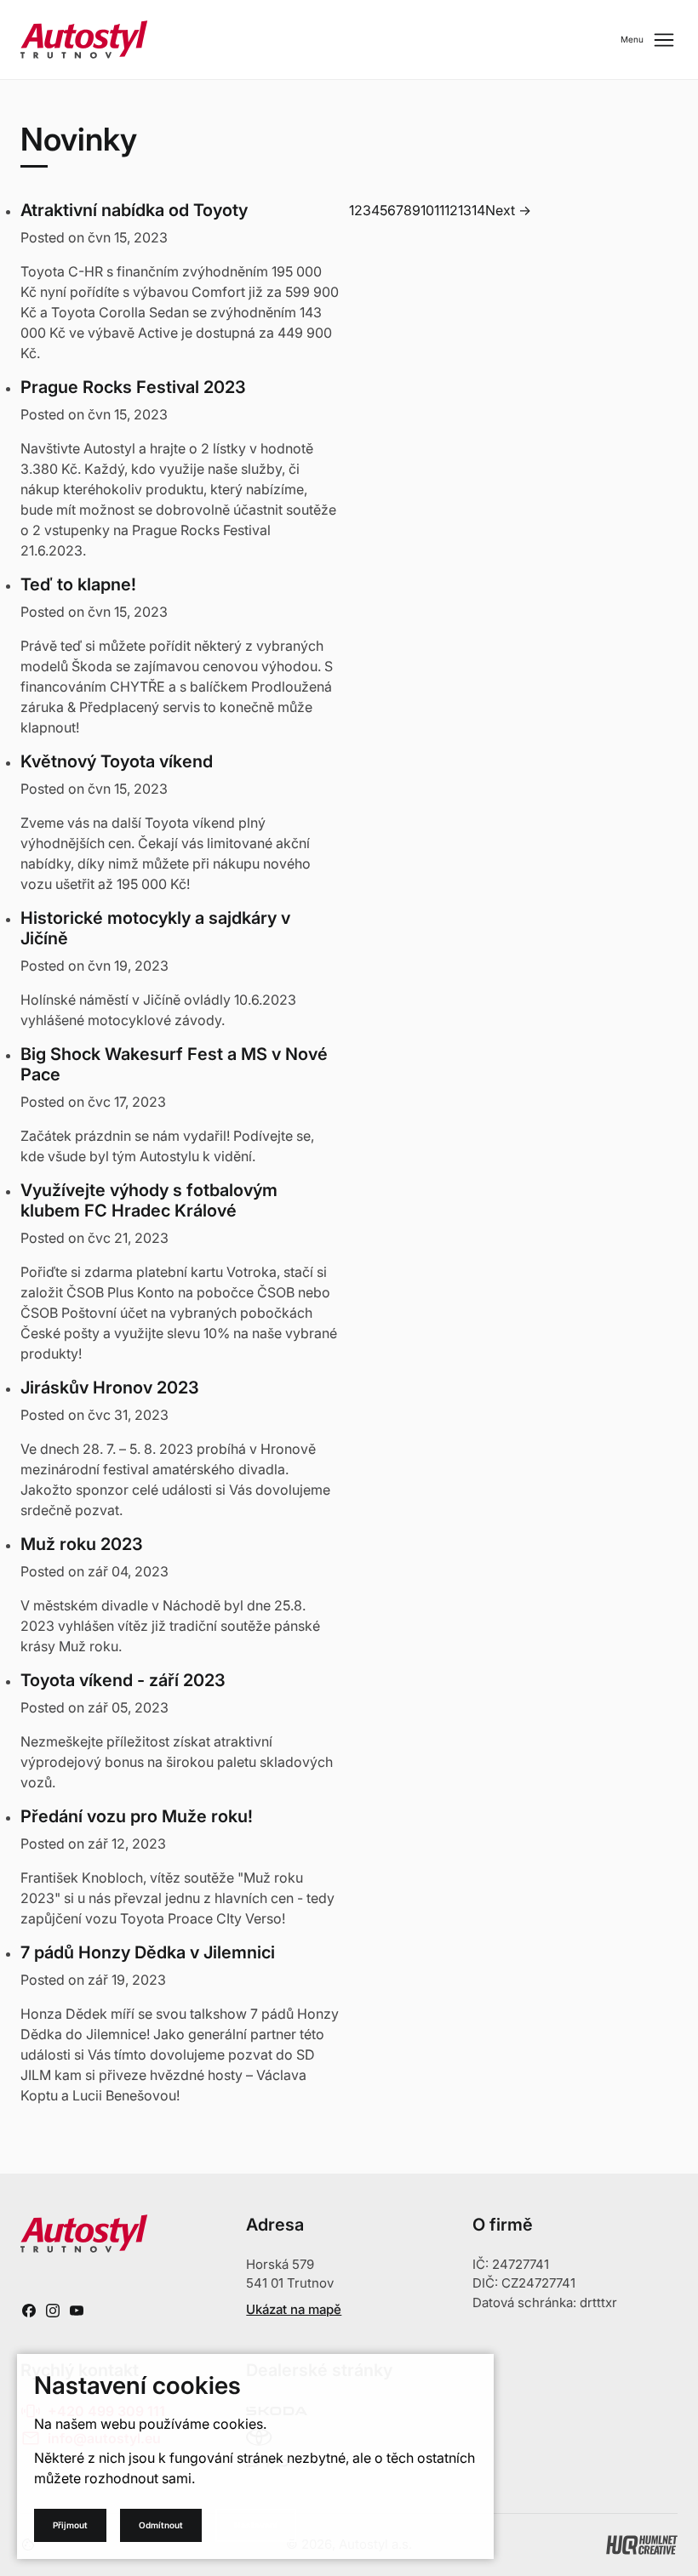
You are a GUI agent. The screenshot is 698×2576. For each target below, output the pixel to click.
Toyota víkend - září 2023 (123, 1680)
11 (439, 210)
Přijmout (70, 2525)
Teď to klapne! (78, 584)
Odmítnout (161, 2525)
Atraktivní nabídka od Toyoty (134, 210)
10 (427, 210)
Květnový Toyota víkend (117, 761)
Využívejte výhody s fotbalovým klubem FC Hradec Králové (149, 1200)
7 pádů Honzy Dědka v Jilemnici (148, 1952)
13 (465, 210)
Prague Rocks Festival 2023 (133, 387)
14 (478, 210)
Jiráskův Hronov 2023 (110, 1388)
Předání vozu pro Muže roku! (137, 1816)
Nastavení (256, 2525)
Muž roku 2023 (82, 1544)
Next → (508, 210)
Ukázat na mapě (294, 2309)
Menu (649, 40)
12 (451, 210)
